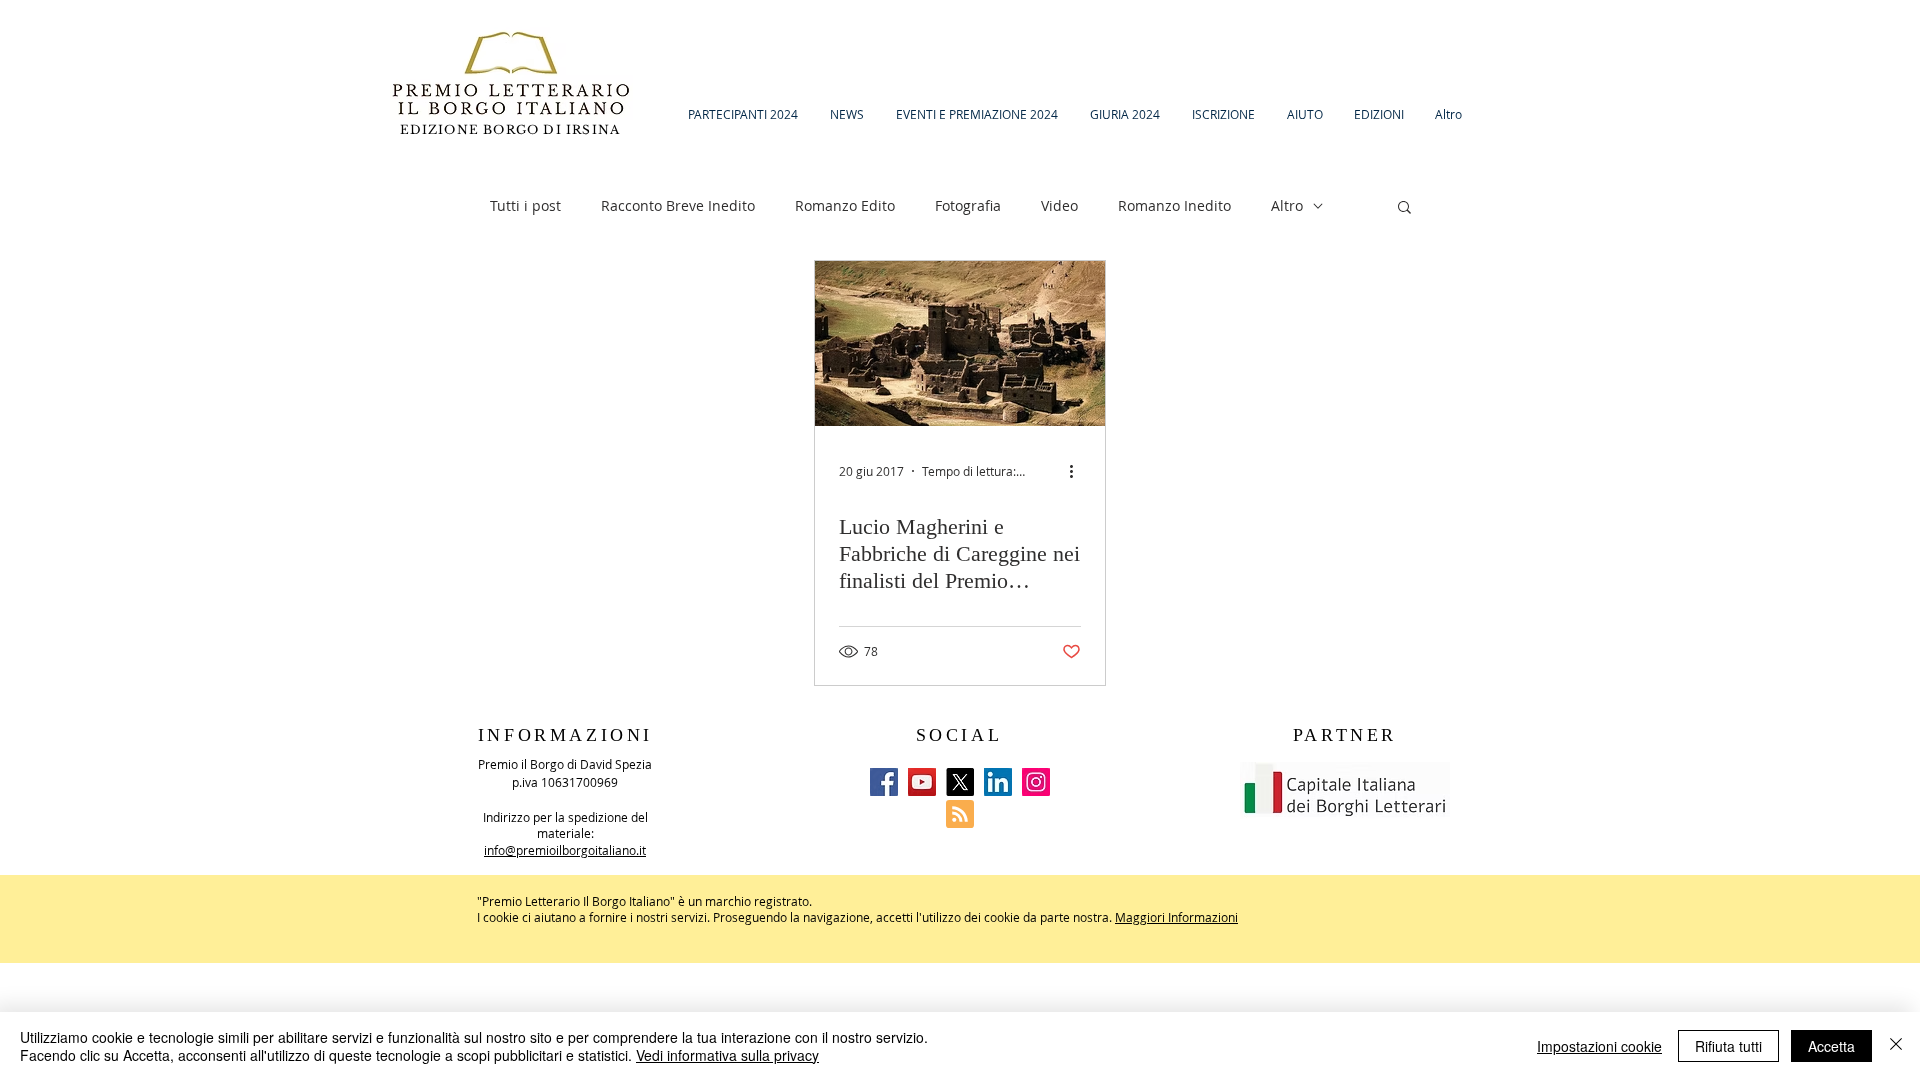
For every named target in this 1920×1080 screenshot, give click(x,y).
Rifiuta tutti (1728, 1046)
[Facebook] (884, 782)
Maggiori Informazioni (1176, 917)
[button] (1404, 208)
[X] (960, 782)
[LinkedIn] (998, 782)
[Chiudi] (1896, 1046)
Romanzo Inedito (1174, 205)
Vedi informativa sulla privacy (727, 1055)
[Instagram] (1036, 782)
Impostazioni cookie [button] (1599, 1046)
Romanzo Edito (845, 205)
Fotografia (968, 205)
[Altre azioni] (1078, 471)
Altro (1287, 205)
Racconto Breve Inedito (678, 205)
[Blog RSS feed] (960, 815)
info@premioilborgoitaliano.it (565, 850)
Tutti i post (525, 205)
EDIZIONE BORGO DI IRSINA (512, 129)
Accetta (1831, 1046)
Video (1059, 205)
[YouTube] (922, 782)
